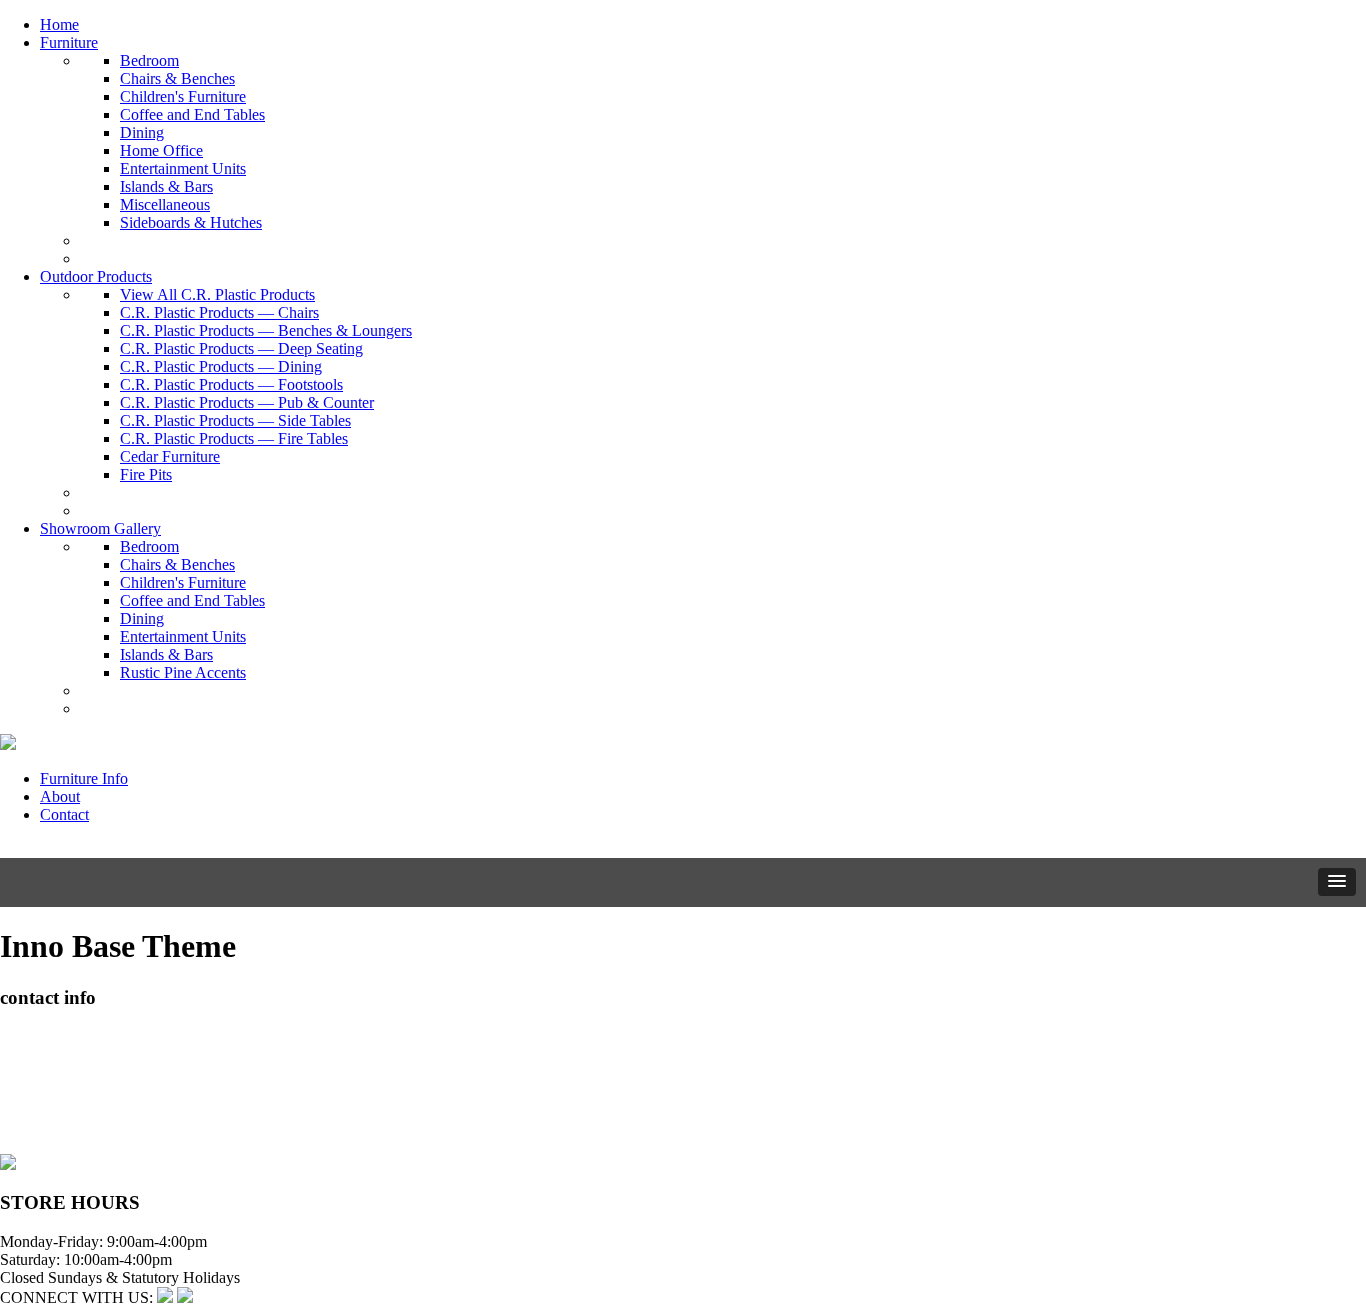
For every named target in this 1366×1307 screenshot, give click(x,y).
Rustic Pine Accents (183, 672)
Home (59, 24)
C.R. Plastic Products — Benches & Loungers (266, 330)
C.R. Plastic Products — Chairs (219, 312)
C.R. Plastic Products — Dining (221, 366)
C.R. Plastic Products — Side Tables (235, 420)
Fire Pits (146, 474)
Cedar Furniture (170, 456)
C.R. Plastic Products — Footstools (231, 384)
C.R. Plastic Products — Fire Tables (234, 438)
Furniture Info (84, 778)
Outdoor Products (96, 276)
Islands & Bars (166, 186)
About (60, 796)
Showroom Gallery (100, 528)
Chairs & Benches (177, 78)
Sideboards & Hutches (191, 222)
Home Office (161, 150)
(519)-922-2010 (50, 1108)
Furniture (69, 42)
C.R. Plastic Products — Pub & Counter (247, 402)
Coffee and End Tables (192, 114)
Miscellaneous (165, 204)
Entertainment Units (183, 168)
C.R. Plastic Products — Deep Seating (241, 348)
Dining (142, 132)
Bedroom (149, 60)
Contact (64, 814)
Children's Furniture (183, 96)
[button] (1337, 882)
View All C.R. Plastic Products (217, 294)
